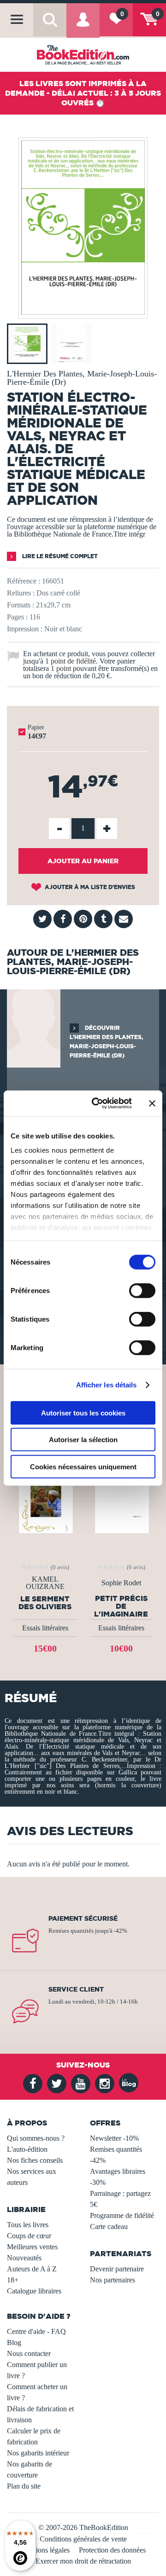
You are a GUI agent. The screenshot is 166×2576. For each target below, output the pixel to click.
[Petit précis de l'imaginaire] (121, 1494)
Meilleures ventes (32, 2247)
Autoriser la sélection (83, 1440)
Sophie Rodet (121, 1583)
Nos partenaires (113, 2280)
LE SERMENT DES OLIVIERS (45, 1603)
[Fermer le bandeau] (152, 1103)
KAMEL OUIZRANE (45, 1583)
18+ (13, 2280)
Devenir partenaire (117, 2269)
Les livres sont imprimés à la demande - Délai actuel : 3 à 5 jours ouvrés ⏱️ (83, 93)
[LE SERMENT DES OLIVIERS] (45, 1494)
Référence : (24, 581)
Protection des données (112, 2550)
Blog (14, 2342)
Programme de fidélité (122, 2215)
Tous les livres (28, 2225)
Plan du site (24, 2486)
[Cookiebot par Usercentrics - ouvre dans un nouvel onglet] (97, 1103)
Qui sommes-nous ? (36, 2138)
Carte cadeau (109, 2227)
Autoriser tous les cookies (83, 1412)
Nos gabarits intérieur (38, 2453)
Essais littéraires (45, 1628)
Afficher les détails (107, 1385)
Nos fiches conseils (35, 2160)
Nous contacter (29, 2354)
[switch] (142, 1290)
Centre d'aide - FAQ (36, 2331)
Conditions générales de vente (83, 2539)
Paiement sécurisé (83, 1918)
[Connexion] (83, 26)
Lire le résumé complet (59, 556)
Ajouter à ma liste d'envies (89, 887)
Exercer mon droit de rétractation (83, 2561)
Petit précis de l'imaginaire (121, 1606)
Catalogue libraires (34, 2291)
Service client (76, 1989)
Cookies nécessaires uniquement (83, 1466)
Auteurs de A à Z (32, 2269)
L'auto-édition (27, 2149)
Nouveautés (24, 2258)
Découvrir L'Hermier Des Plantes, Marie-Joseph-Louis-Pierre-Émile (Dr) (106, 1042)
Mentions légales (45, 2550)
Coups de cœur (29, 2236)
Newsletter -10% (114, 2138)
